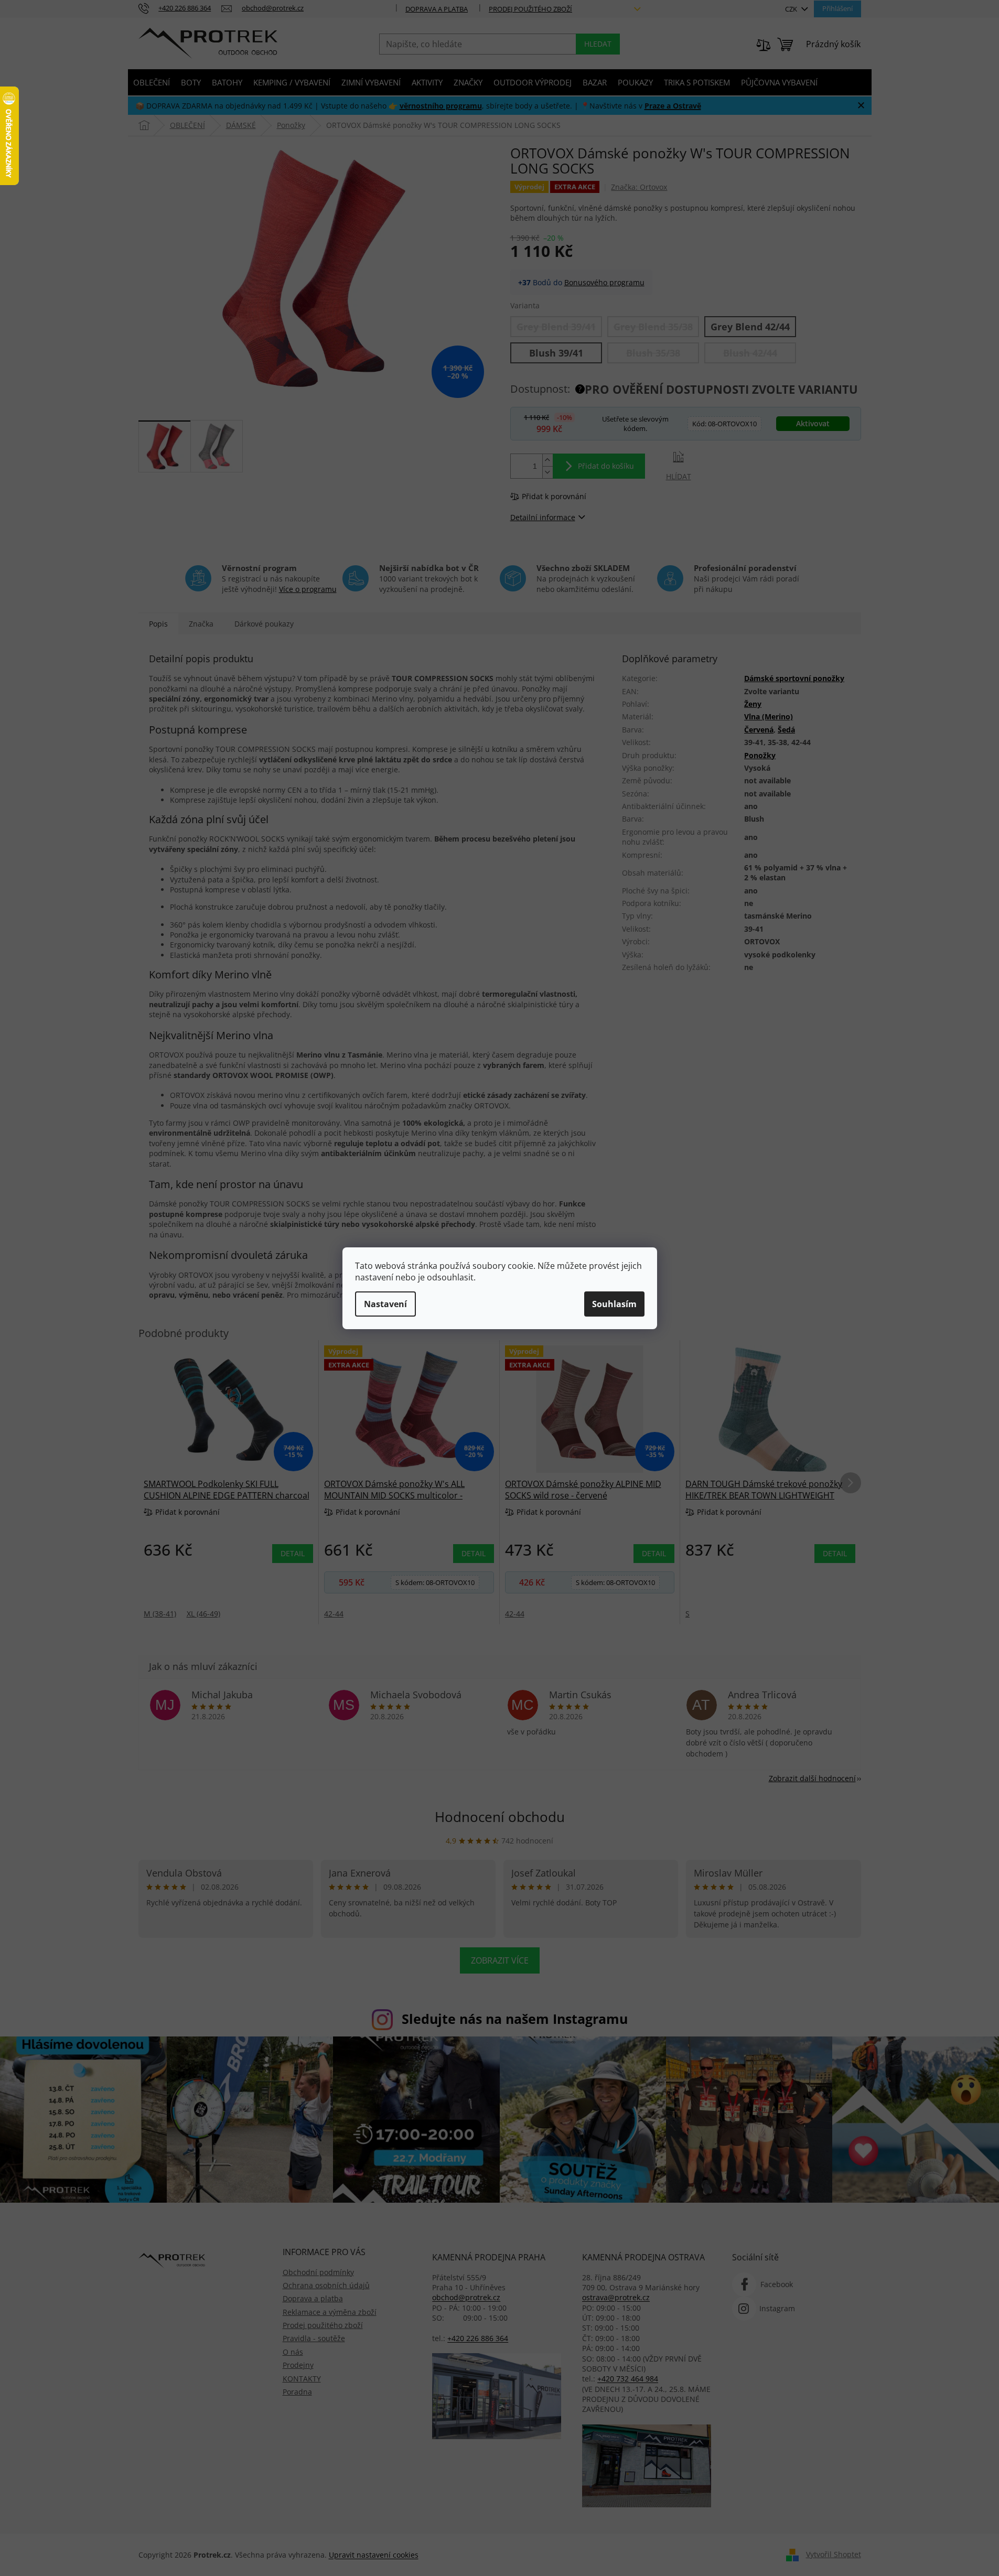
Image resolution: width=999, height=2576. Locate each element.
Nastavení (385, 1304)
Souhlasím (614, 1304)
